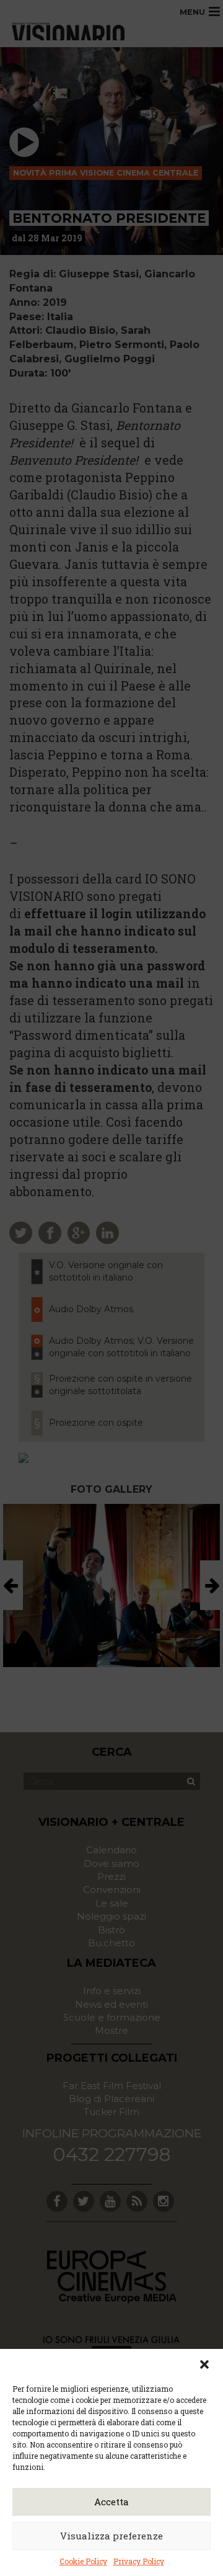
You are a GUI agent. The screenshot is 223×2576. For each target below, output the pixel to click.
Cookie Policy (83, 2561)
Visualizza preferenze (111, 2536)
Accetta (111, 2502)
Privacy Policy (139, 2561)
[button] (204, 2364)
